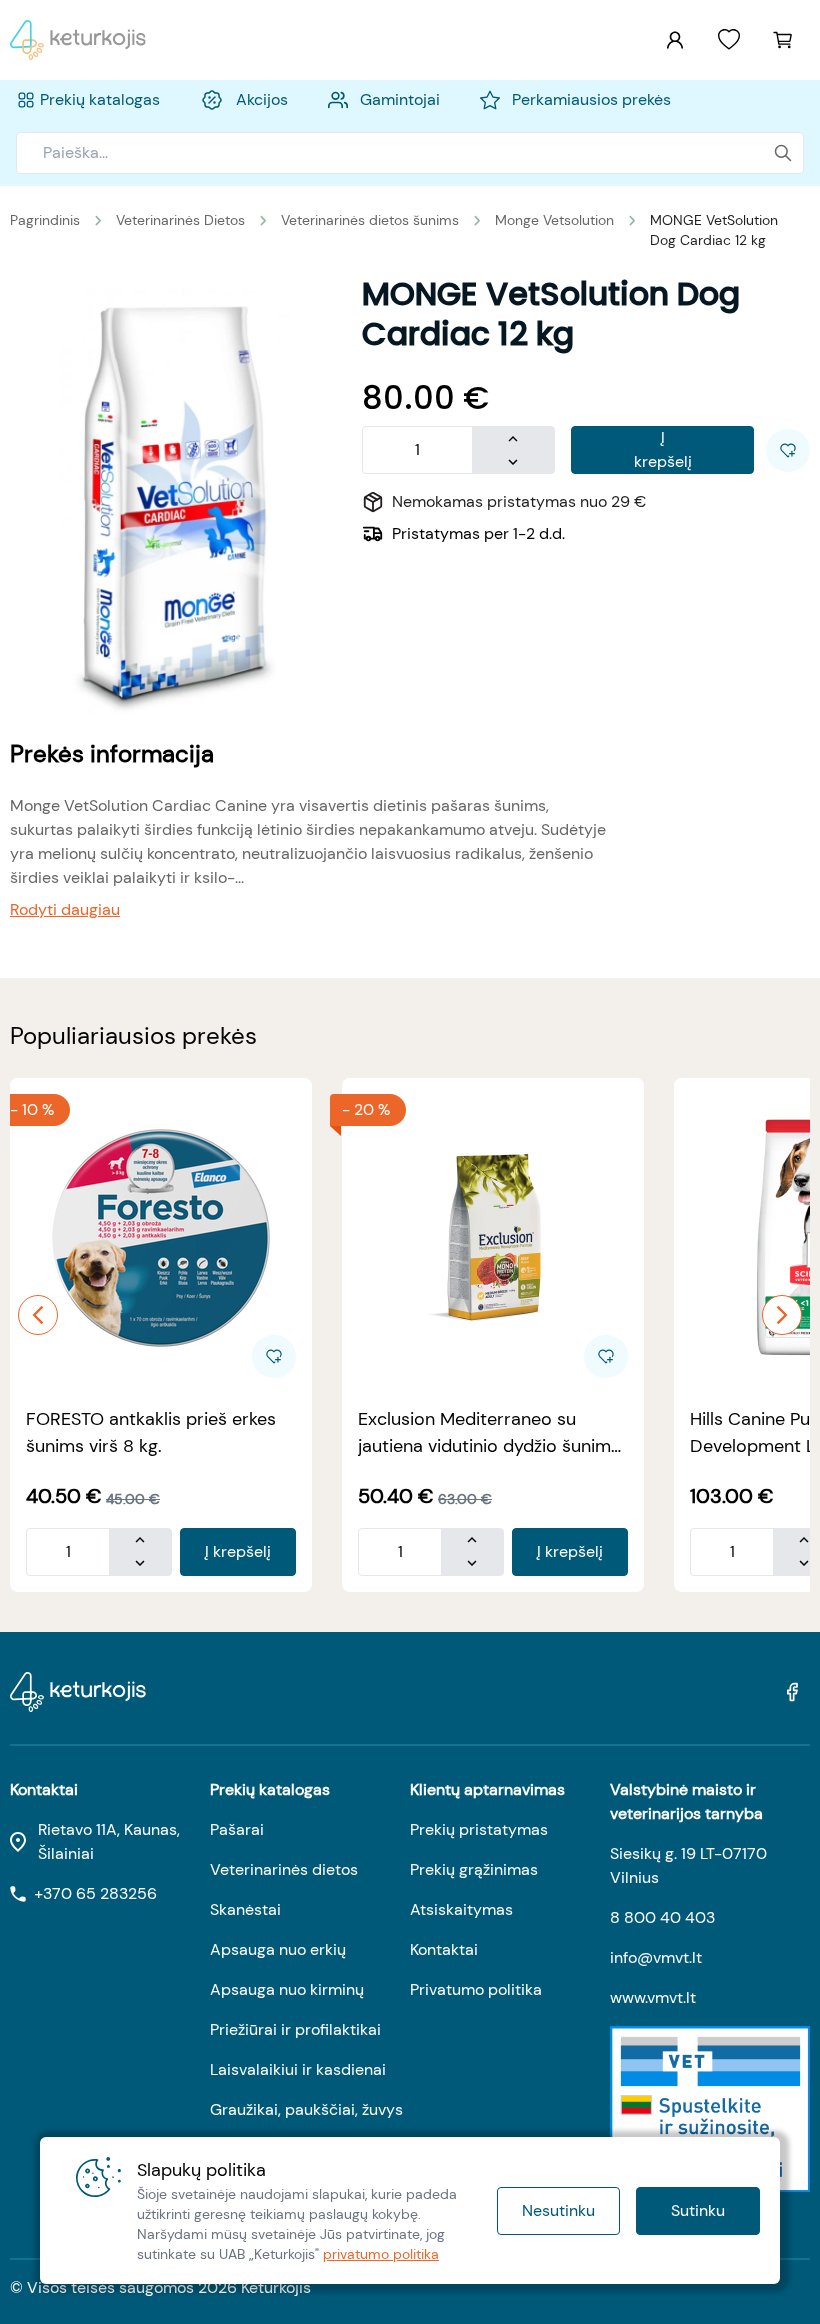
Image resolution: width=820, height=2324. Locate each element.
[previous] (38, 1315)
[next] (782, 1315)
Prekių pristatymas (479, 1829)
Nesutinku (558, 2210)
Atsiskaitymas (461, 1909)
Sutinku (698, 2210)
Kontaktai (444, 1949)
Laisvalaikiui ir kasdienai (298, 2069)
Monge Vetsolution (554, 220)
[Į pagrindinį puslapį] (78, 40)
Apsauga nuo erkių (278, 1949)
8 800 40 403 (662, 1917)
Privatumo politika (476, 1989)
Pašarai (237, 1829)
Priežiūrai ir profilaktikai (295, 2029)
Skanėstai (245, 1909)
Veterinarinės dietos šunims (370, 220)
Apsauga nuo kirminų (287, 1989)
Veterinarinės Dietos (180, 220)
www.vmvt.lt (653, 1997)
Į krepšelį (663, 449)
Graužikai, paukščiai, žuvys (306, 2109)
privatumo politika (381, 2254)
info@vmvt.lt (656, 1957)
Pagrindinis (45, 220)
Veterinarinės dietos (284, 1869)
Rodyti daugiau (65, 909)
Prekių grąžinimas (474, 1869)
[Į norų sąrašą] (729, 40)
